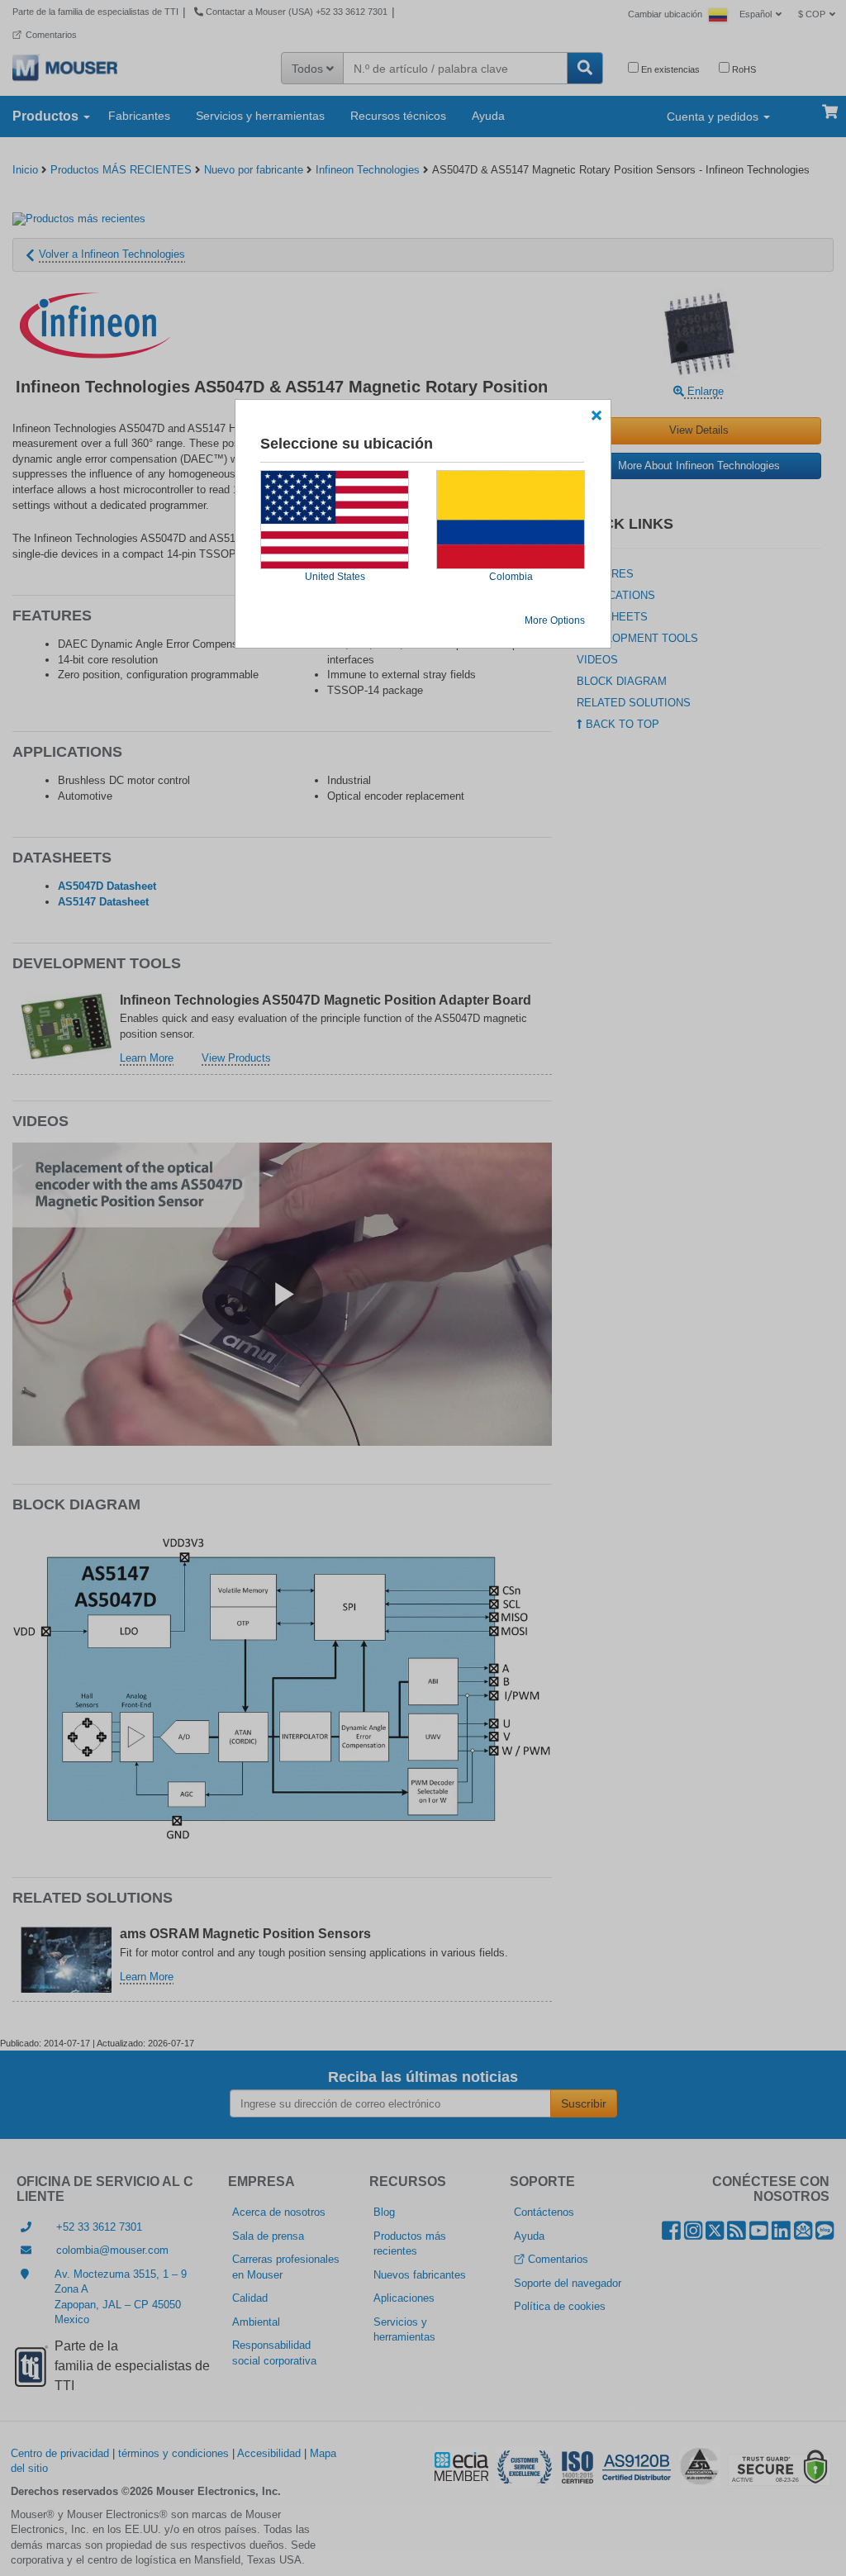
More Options (555, 620)
